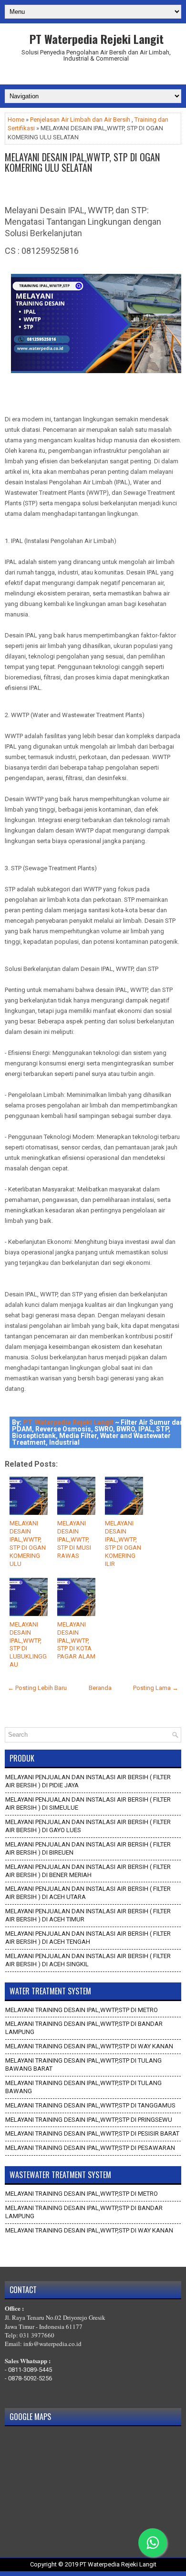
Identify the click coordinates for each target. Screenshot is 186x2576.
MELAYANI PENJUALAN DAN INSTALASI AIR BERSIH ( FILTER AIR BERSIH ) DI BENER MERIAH (88, 1871)
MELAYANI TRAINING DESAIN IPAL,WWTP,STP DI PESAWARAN (90, 2148)
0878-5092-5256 (30, 2378)
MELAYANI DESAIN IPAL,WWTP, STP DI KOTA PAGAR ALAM (76, 1641)
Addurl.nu (93, 75)
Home (16, 120)
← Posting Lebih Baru (37, 1688)
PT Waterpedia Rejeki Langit (97, 39)
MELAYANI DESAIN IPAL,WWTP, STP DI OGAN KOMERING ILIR (123, 1543)
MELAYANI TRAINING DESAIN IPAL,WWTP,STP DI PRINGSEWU (89, 2120)
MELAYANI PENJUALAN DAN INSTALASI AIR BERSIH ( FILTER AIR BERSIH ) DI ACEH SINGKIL (88, 1960)
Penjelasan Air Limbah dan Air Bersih (80, 120)
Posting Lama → (156, 1688)
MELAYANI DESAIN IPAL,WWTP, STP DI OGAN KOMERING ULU (28, 1543)
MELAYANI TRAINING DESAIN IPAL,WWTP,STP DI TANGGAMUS (90, 2105)
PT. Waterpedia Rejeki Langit (68, 1422)
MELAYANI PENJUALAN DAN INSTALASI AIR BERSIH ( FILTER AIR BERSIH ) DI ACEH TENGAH (88, 1938)
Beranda (100, 1688)
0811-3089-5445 (30, 2370)
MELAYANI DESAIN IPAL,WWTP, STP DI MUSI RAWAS (74, 1539)
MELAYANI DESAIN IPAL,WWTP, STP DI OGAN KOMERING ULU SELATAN (82, 162)
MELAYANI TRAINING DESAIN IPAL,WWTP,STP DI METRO (82, 2010)
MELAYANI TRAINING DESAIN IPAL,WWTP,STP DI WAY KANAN (89, 2046)
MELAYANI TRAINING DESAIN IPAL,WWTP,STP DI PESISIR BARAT (92, 2133)
